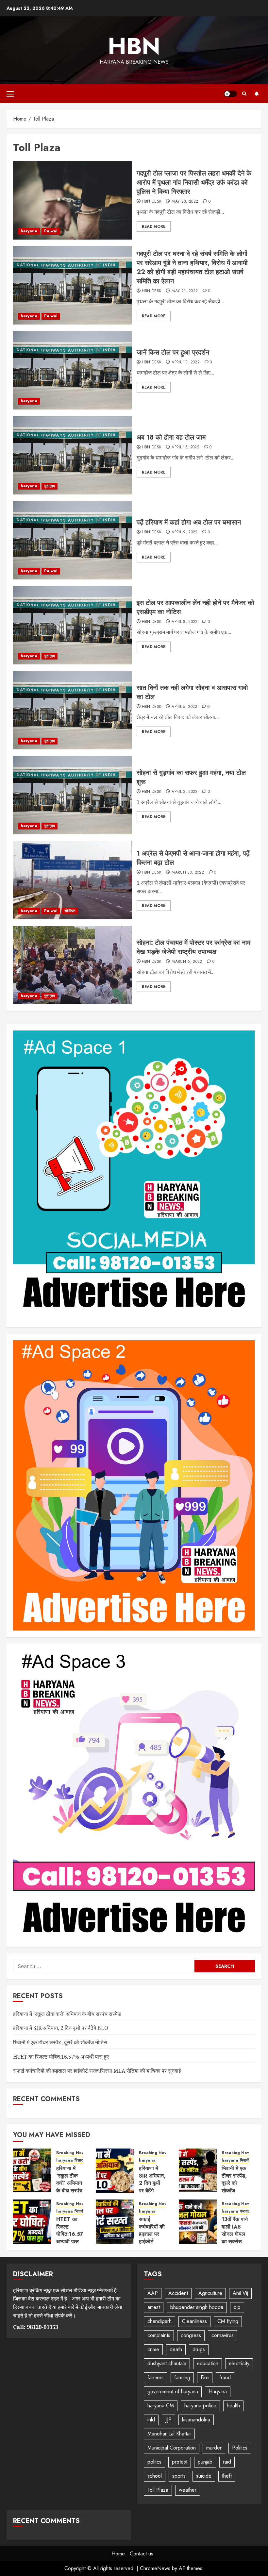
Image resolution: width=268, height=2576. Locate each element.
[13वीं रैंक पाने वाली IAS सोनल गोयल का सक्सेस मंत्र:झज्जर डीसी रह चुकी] (198, 2222)
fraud (225, 2377)
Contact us (142, 2554)
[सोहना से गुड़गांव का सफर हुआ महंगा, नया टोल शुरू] (72, 795)
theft (227, 2476)
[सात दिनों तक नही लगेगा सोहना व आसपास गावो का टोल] (72, 710)
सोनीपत (70, 911)
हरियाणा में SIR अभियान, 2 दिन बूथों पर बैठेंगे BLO (61, 2028)
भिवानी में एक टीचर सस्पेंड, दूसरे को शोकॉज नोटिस (60, 2042)
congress (191, 2335)
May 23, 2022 (185, 202)
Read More (154, 226)
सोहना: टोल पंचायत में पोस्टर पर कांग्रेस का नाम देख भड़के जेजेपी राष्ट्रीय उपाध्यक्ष (193, 947)
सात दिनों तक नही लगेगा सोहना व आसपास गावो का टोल (192, 692)
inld (151, 2420)
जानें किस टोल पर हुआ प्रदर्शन (173, 352)
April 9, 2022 (185, 532)
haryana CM (161, 2406)
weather (188, 2490)
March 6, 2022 (187, 962)
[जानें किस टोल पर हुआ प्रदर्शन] (72, 370)
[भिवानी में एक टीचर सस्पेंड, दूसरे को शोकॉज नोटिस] (198, 2171)
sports (179, 2476)
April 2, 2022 (185, 792)
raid (227, 2462)
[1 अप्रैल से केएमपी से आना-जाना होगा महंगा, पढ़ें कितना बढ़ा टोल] (72, 880)
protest (180, 2462)
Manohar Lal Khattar (169, 2434)
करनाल (245, 2211)
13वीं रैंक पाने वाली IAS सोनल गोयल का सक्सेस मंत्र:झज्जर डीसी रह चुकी (235, 2238)
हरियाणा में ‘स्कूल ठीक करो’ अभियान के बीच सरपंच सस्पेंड (67, 2014)
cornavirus (223, 2335)
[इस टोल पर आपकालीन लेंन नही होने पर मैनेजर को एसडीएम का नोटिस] (72, 625)
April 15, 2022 (185, 447)
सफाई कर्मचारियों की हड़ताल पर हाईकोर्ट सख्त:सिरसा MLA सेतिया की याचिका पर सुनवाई (97, 2071)
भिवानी (245, 2160)
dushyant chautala (167, 2363)
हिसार (79, 2160)
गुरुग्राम (50, 486)
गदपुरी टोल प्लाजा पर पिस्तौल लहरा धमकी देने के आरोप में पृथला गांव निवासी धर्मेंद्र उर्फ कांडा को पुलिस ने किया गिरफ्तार (194, 183)
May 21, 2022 (185, 291)
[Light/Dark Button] (230, 94)
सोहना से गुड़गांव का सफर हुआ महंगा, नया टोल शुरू (191, 777)
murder (214, 2448)
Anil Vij (240, 2293)
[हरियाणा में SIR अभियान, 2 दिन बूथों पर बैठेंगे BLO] (115, 2171)
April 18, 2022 (186, 362)
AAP (153, 2293)
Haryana (218, 2392)
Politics (240, 2448)
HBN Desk (152, 202)
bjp (237, 2307)
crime (153, 2349)
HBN (134, 46)
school (155, 2476)
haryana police (200, 2406)
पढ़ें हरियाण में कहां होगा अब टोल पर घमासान (189, 522)
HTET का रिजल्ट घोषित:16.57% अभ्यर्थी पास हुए (61, 2057)
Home (118, 2554)
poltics (154, 2462)
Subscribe (257, 94)
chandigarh (159, 2321)
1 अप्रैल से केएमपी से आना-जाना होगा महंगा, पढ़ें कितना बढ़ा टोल (193, 858)
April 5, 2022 (184, 707)
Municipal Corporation (172, 2448)
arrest (154, 2307)
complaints (159, 2335)
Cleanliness (194, 2321)
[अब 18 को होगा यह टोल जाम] (72, 455)
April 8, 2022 (185, 622)
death (176, 2349)
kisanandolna (196, 2420)
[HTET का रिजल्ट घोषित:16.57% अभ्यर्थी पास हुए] (32, 2222)
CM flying (228, 2321)
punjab (205, 2462)
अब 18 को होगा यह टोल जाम (171, 437)
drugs (199, 2349)
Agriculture (210, 2293)
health (233, 2406)
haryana (29, 231)
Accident (178, 2293)
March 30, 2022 (188, 873)
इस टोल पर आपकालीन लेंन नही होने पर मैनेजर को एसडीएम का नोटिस (195, 607)
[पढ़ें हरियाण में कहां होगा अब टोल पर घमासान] (72, 540)
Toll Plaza (158, 2490)
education (208, 2363)
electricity (239, 2363)
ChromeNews (155, 2568)
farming (182, 2377)
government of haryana (173, 2392)
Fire (205, 2377)
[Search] (244, 94)
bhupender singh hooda (197, 2307)
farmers (156, 2377)
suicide (204, 2476)
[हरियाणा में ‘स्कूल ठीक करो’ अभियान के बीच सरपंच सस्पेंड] (32, 2171)
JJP (168, 2420)
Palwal (51, 231)
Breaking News (71, 2153)
